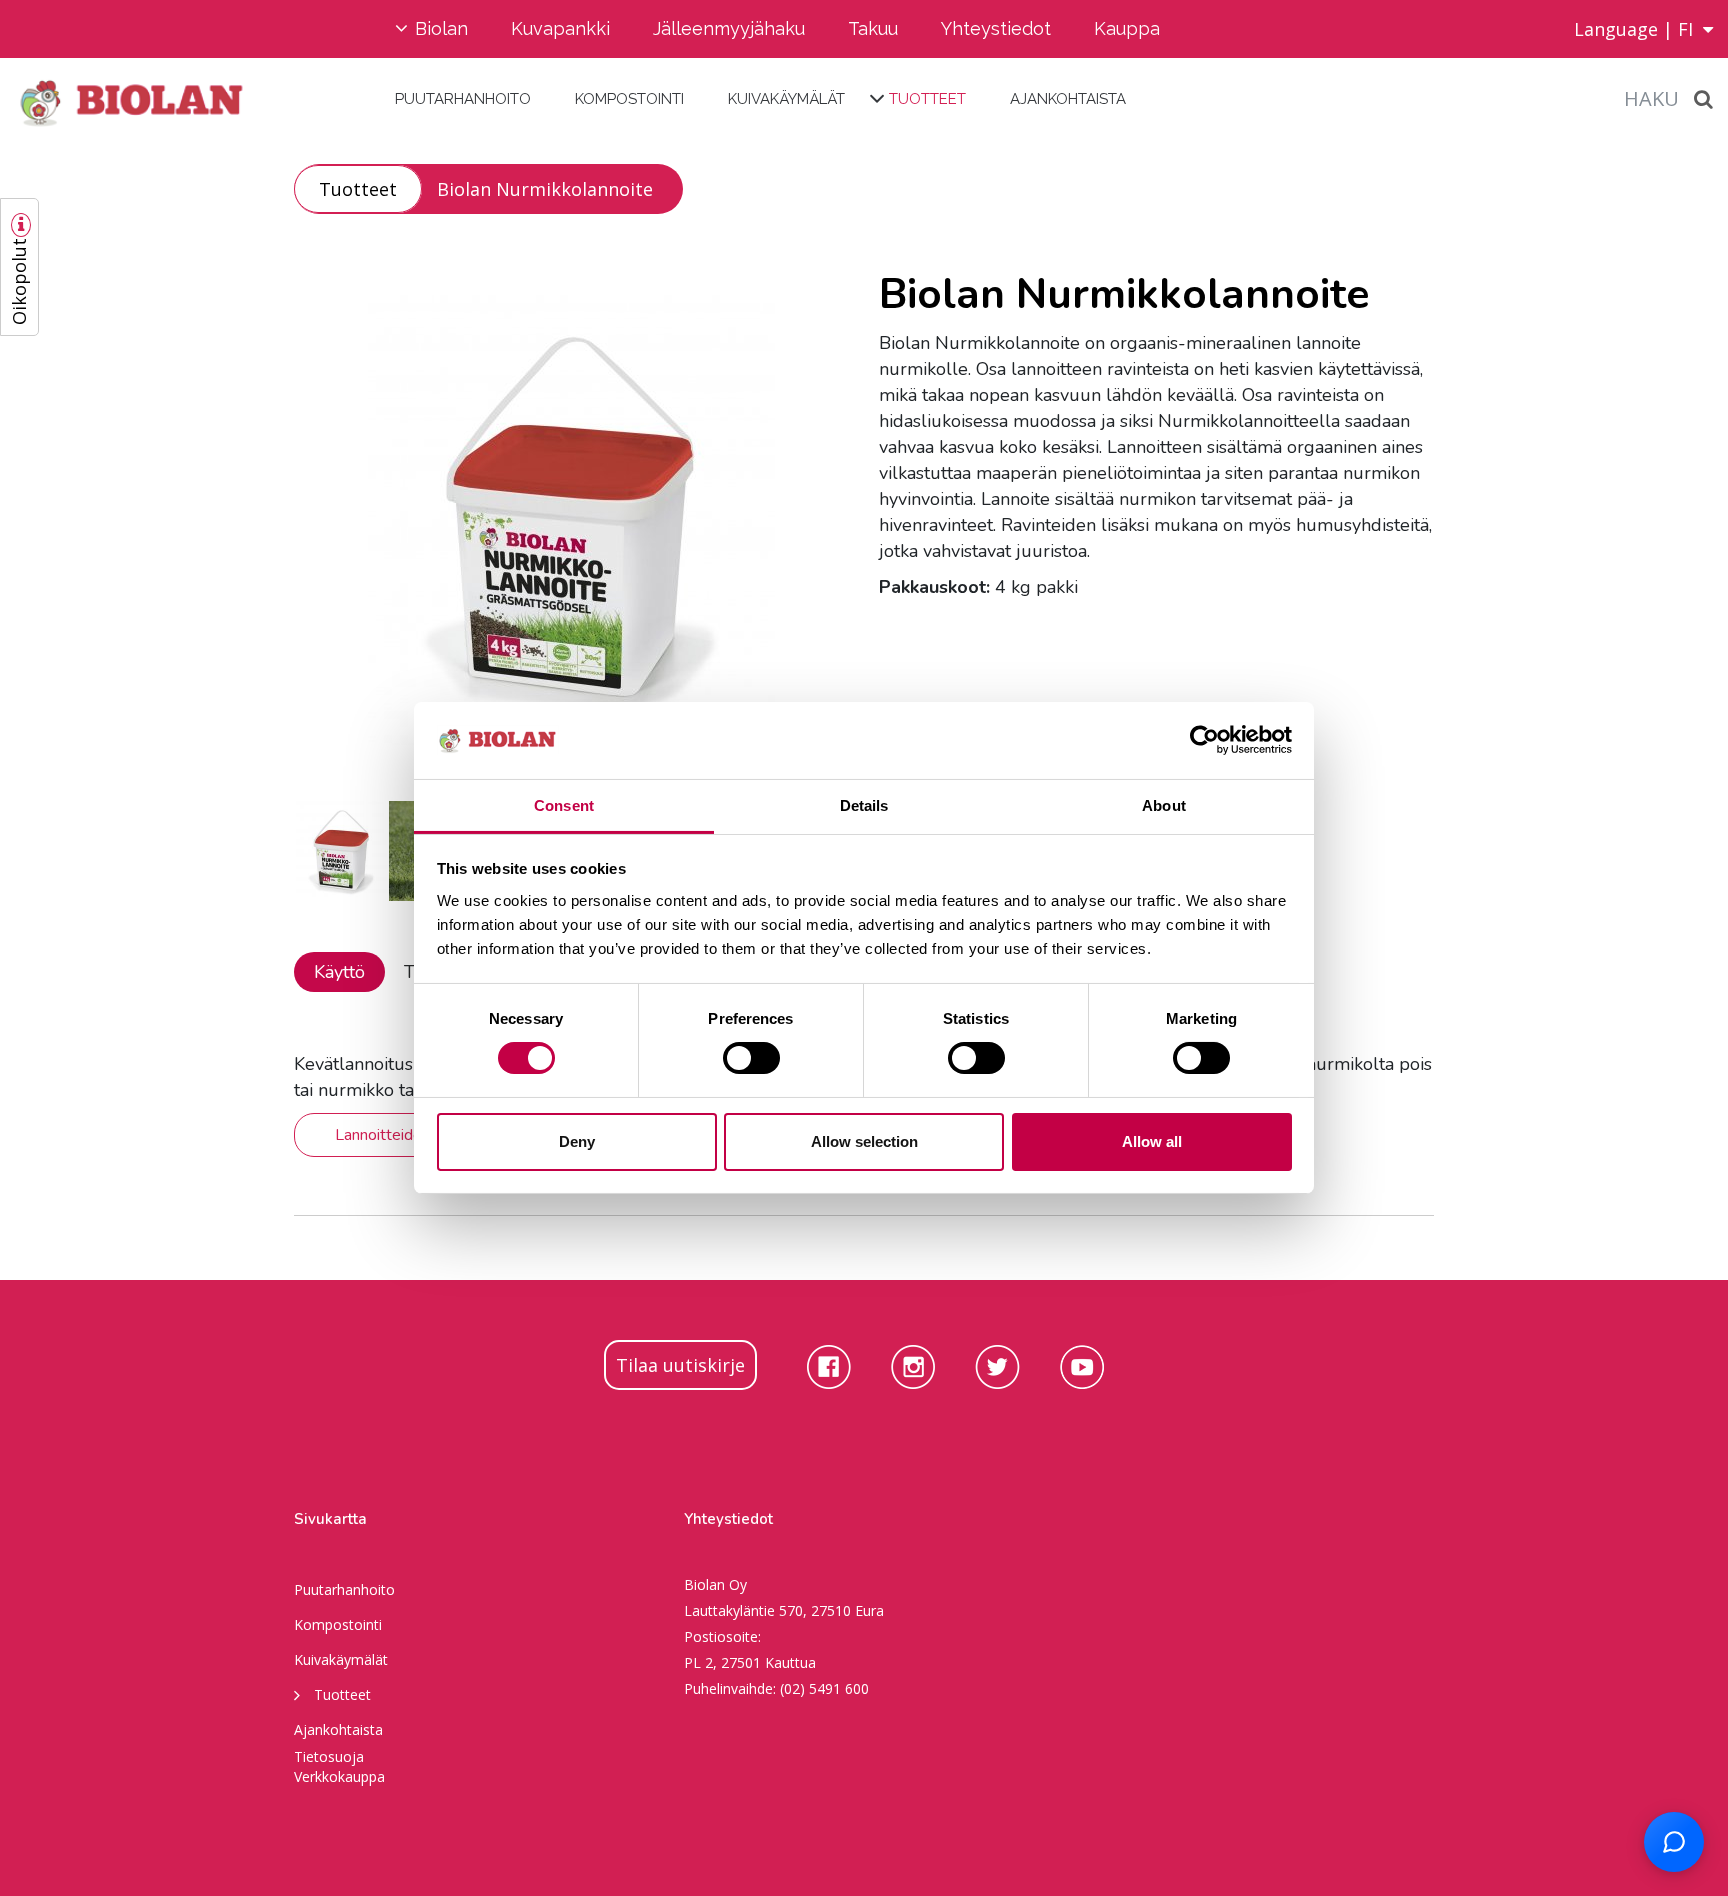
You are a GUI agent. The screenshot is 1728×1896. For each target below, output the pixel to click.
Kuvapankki (560, 28)
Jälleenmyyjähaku (729, 28)
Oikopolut (19, 281)
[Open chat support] (1674, 1842)
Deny (577, 1141)
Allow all (1152, 1141)
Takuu (873, 28)
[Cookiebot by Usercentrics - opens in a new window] (1204, 740)
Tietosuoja (329, 1756)
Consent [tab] (564, 805)
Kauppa (1127, 28)
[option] (571, 520)
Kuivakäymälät (786, 99)
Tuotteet (927, 99)
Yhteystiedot (996, 28)
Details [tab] (864, 805)
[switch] (751, 1058)
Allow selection (864, 1141)
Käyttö (339, 972)
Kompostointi (629, 99)
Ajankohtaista (1068, 99)
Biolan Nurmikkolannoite (545, 189)
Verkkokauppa (339, 1776)
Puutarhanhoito (463, 99)
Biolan (441, 28)
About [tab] (1164, 805)
